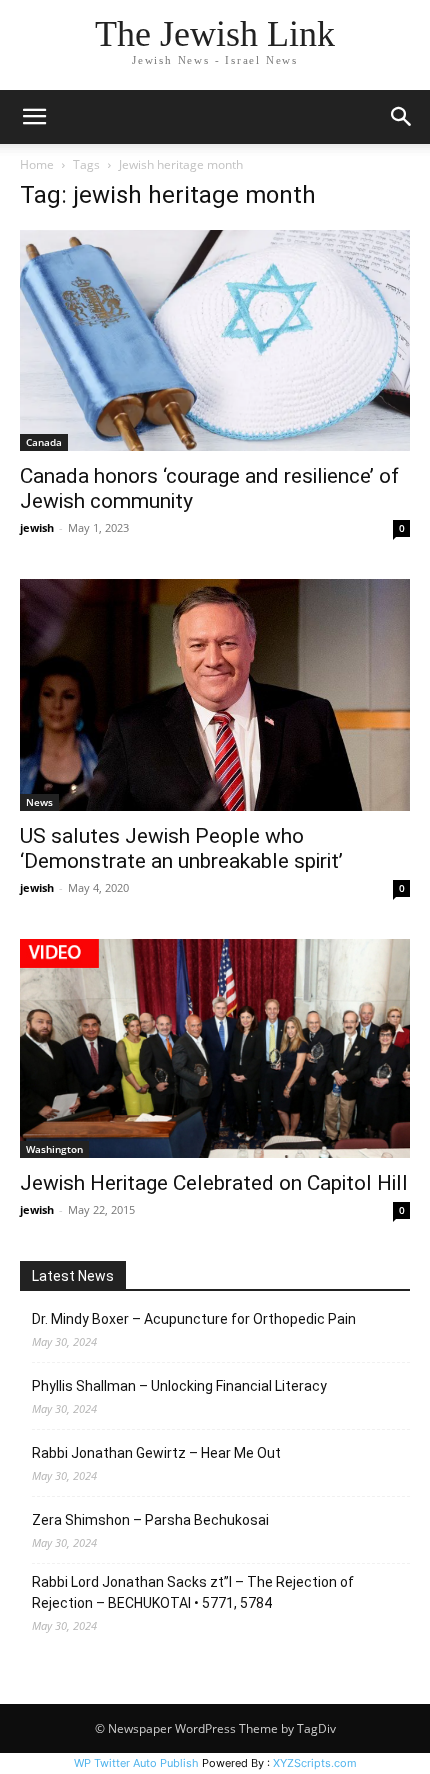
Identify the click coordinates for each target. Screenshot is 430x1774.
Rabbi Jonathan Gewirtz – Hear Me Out (156, 1453)
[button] (34, 117)
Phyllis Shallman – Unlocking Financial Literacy (179, 1386)
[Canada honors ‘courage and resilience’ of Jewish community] (215, 340)
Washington (54, 1149)
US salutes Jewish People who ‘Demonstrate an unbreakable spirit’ (181, 848)
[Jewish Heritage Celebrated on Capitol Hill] (215, 1048)
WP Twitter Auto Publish (136, 1763)
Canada (44, 442)
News (39, 802)
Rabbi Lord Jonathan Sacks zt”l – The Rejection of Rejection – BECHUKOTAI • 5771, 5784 (193, 1592)
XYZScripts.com (315, 1763)
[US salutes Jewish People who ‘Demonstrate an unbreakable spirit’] (215, 695)
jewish (37, 527)
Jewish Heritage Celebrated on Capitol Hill (214, 1183)
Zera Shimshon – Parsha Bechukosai (150, 1520)
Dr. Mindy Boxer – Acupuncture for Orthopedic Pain (194, 1319)
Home (37, 164)
